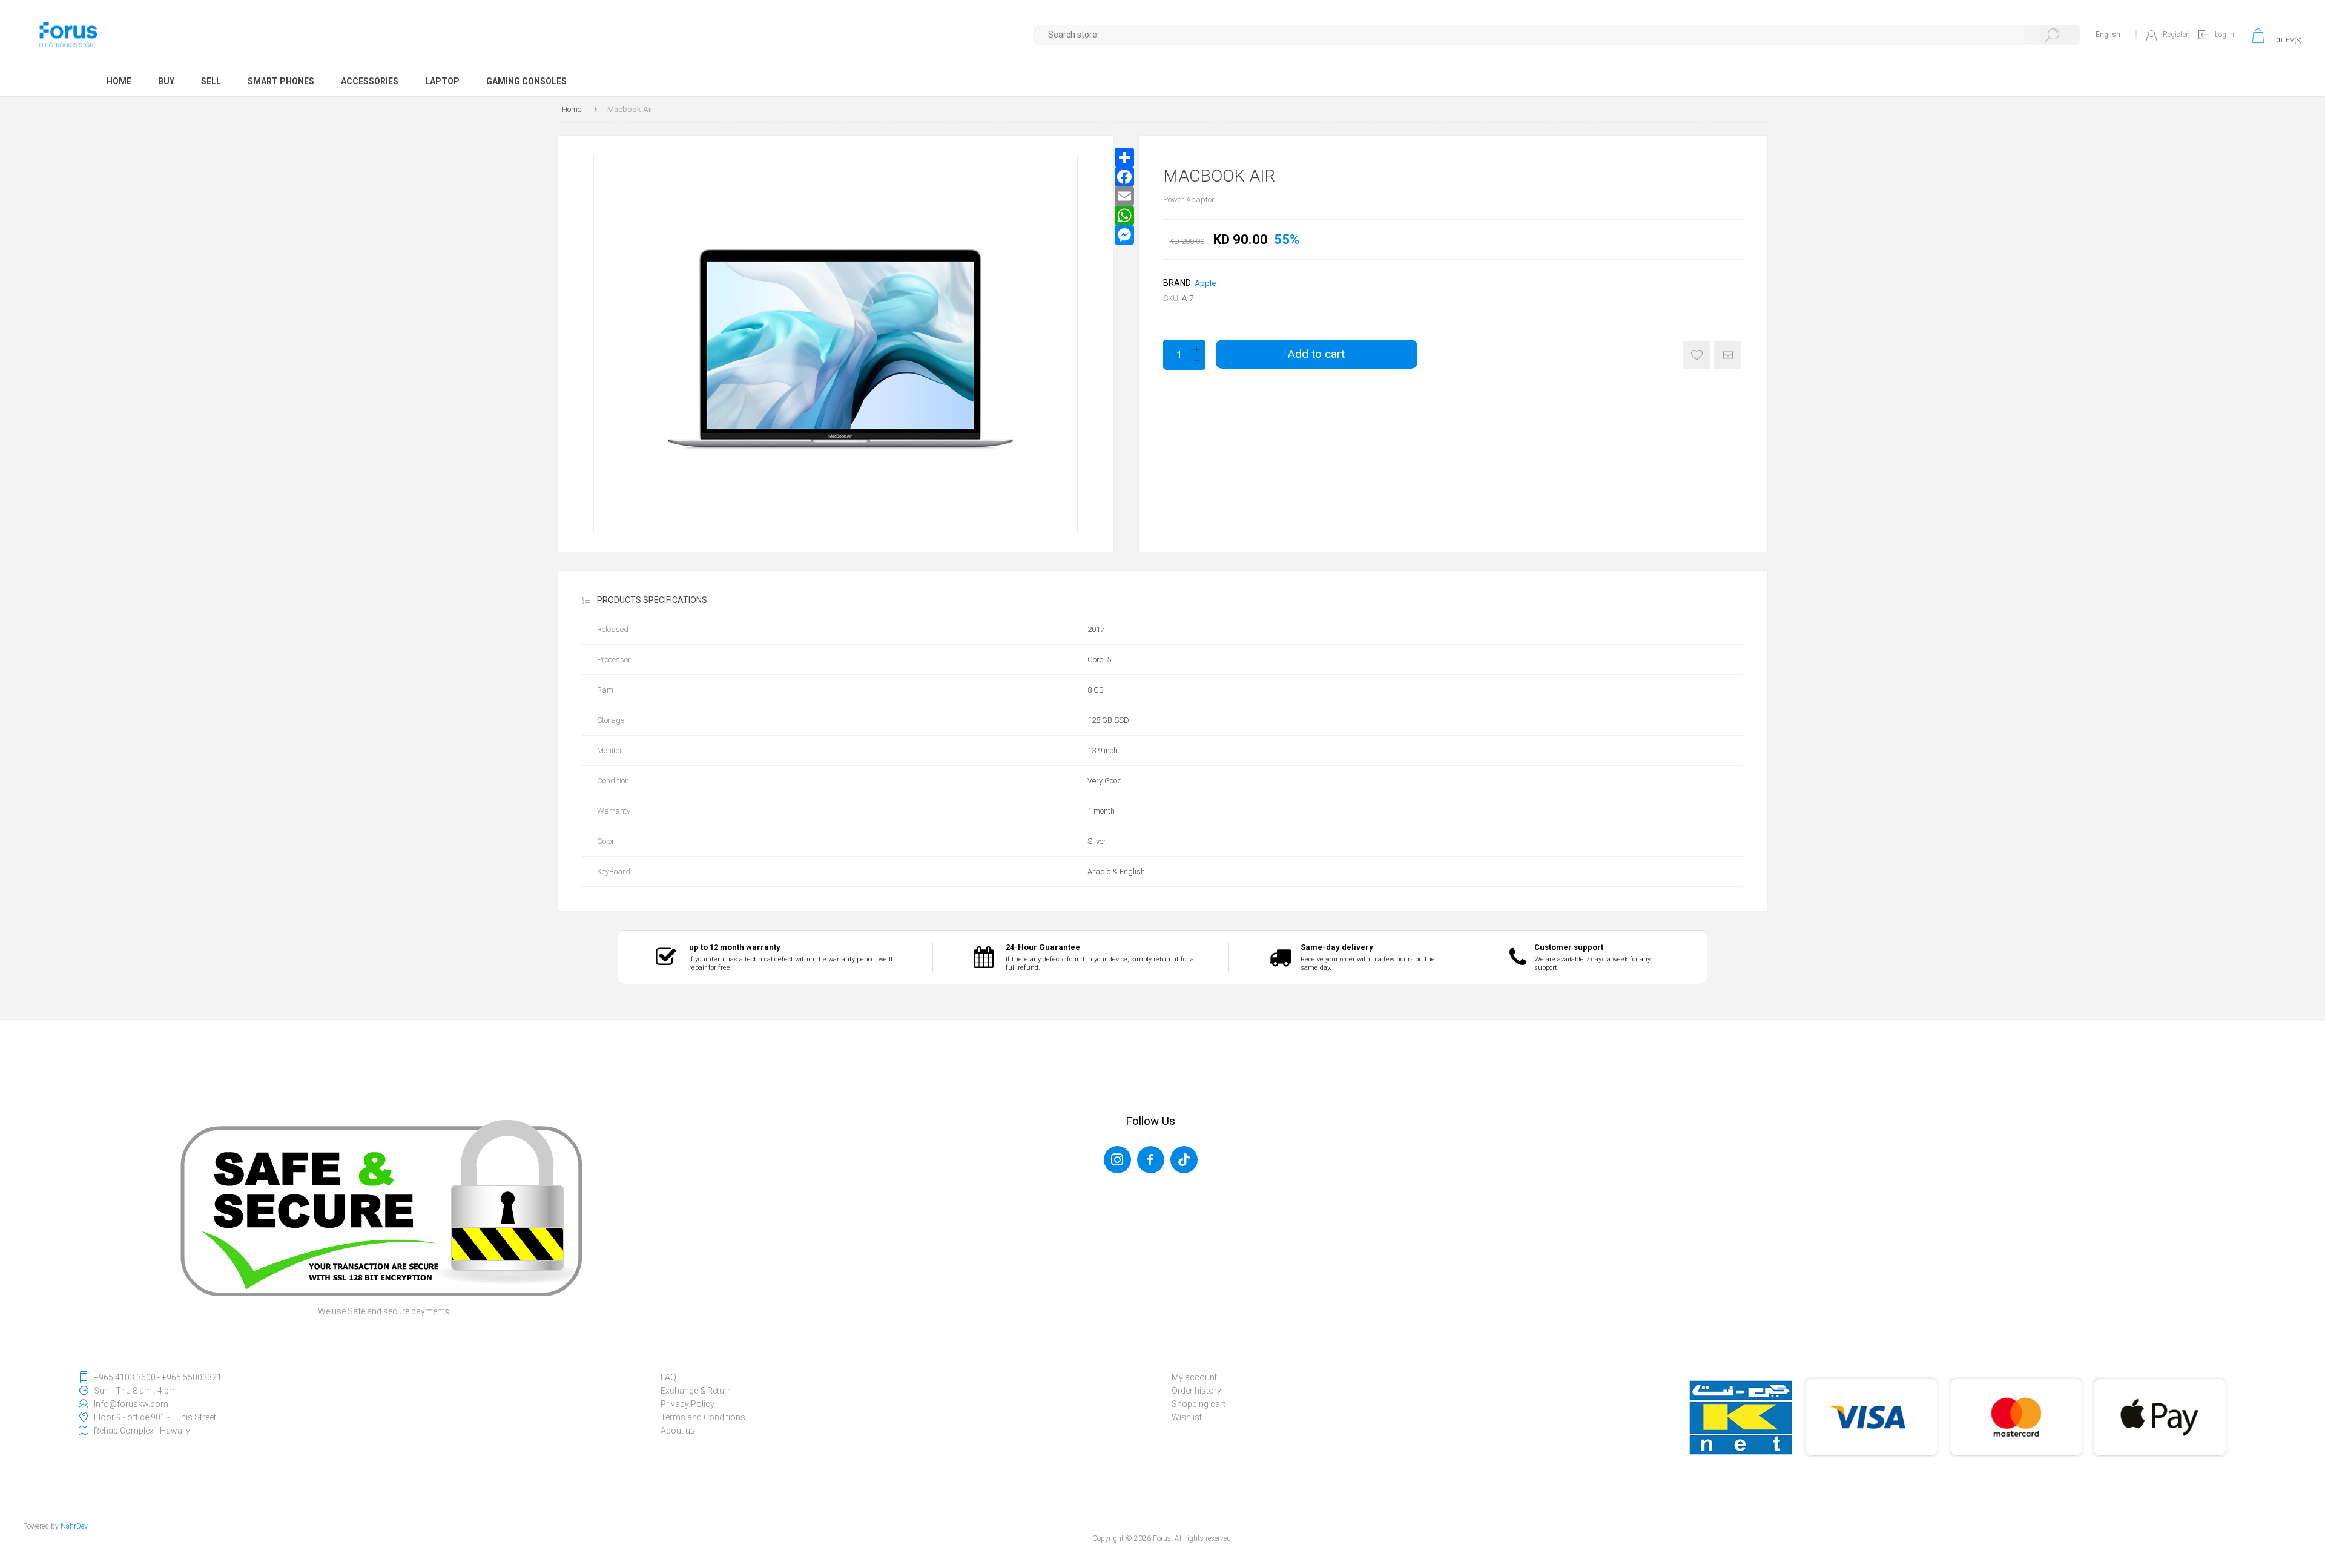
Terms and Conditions (703, 1417)
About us (678, 1431)
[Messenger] (1124, 235)
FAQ (668, 1377)
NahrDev (74, 1526)
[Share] (1124, 157)
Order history (1196, 1391)
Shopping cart (1199, 1404)
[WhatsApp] (1124, 216)
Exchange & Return (696, 1391)
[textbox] (1558, 35)
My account (1194, 1377)
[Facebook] (1124, 177)
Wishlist (1187, 1417)
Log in (2224, 35)
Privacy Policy (688, 1404)
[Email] (1124, 196)
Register (2175, 35)
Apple (1205, 283)
